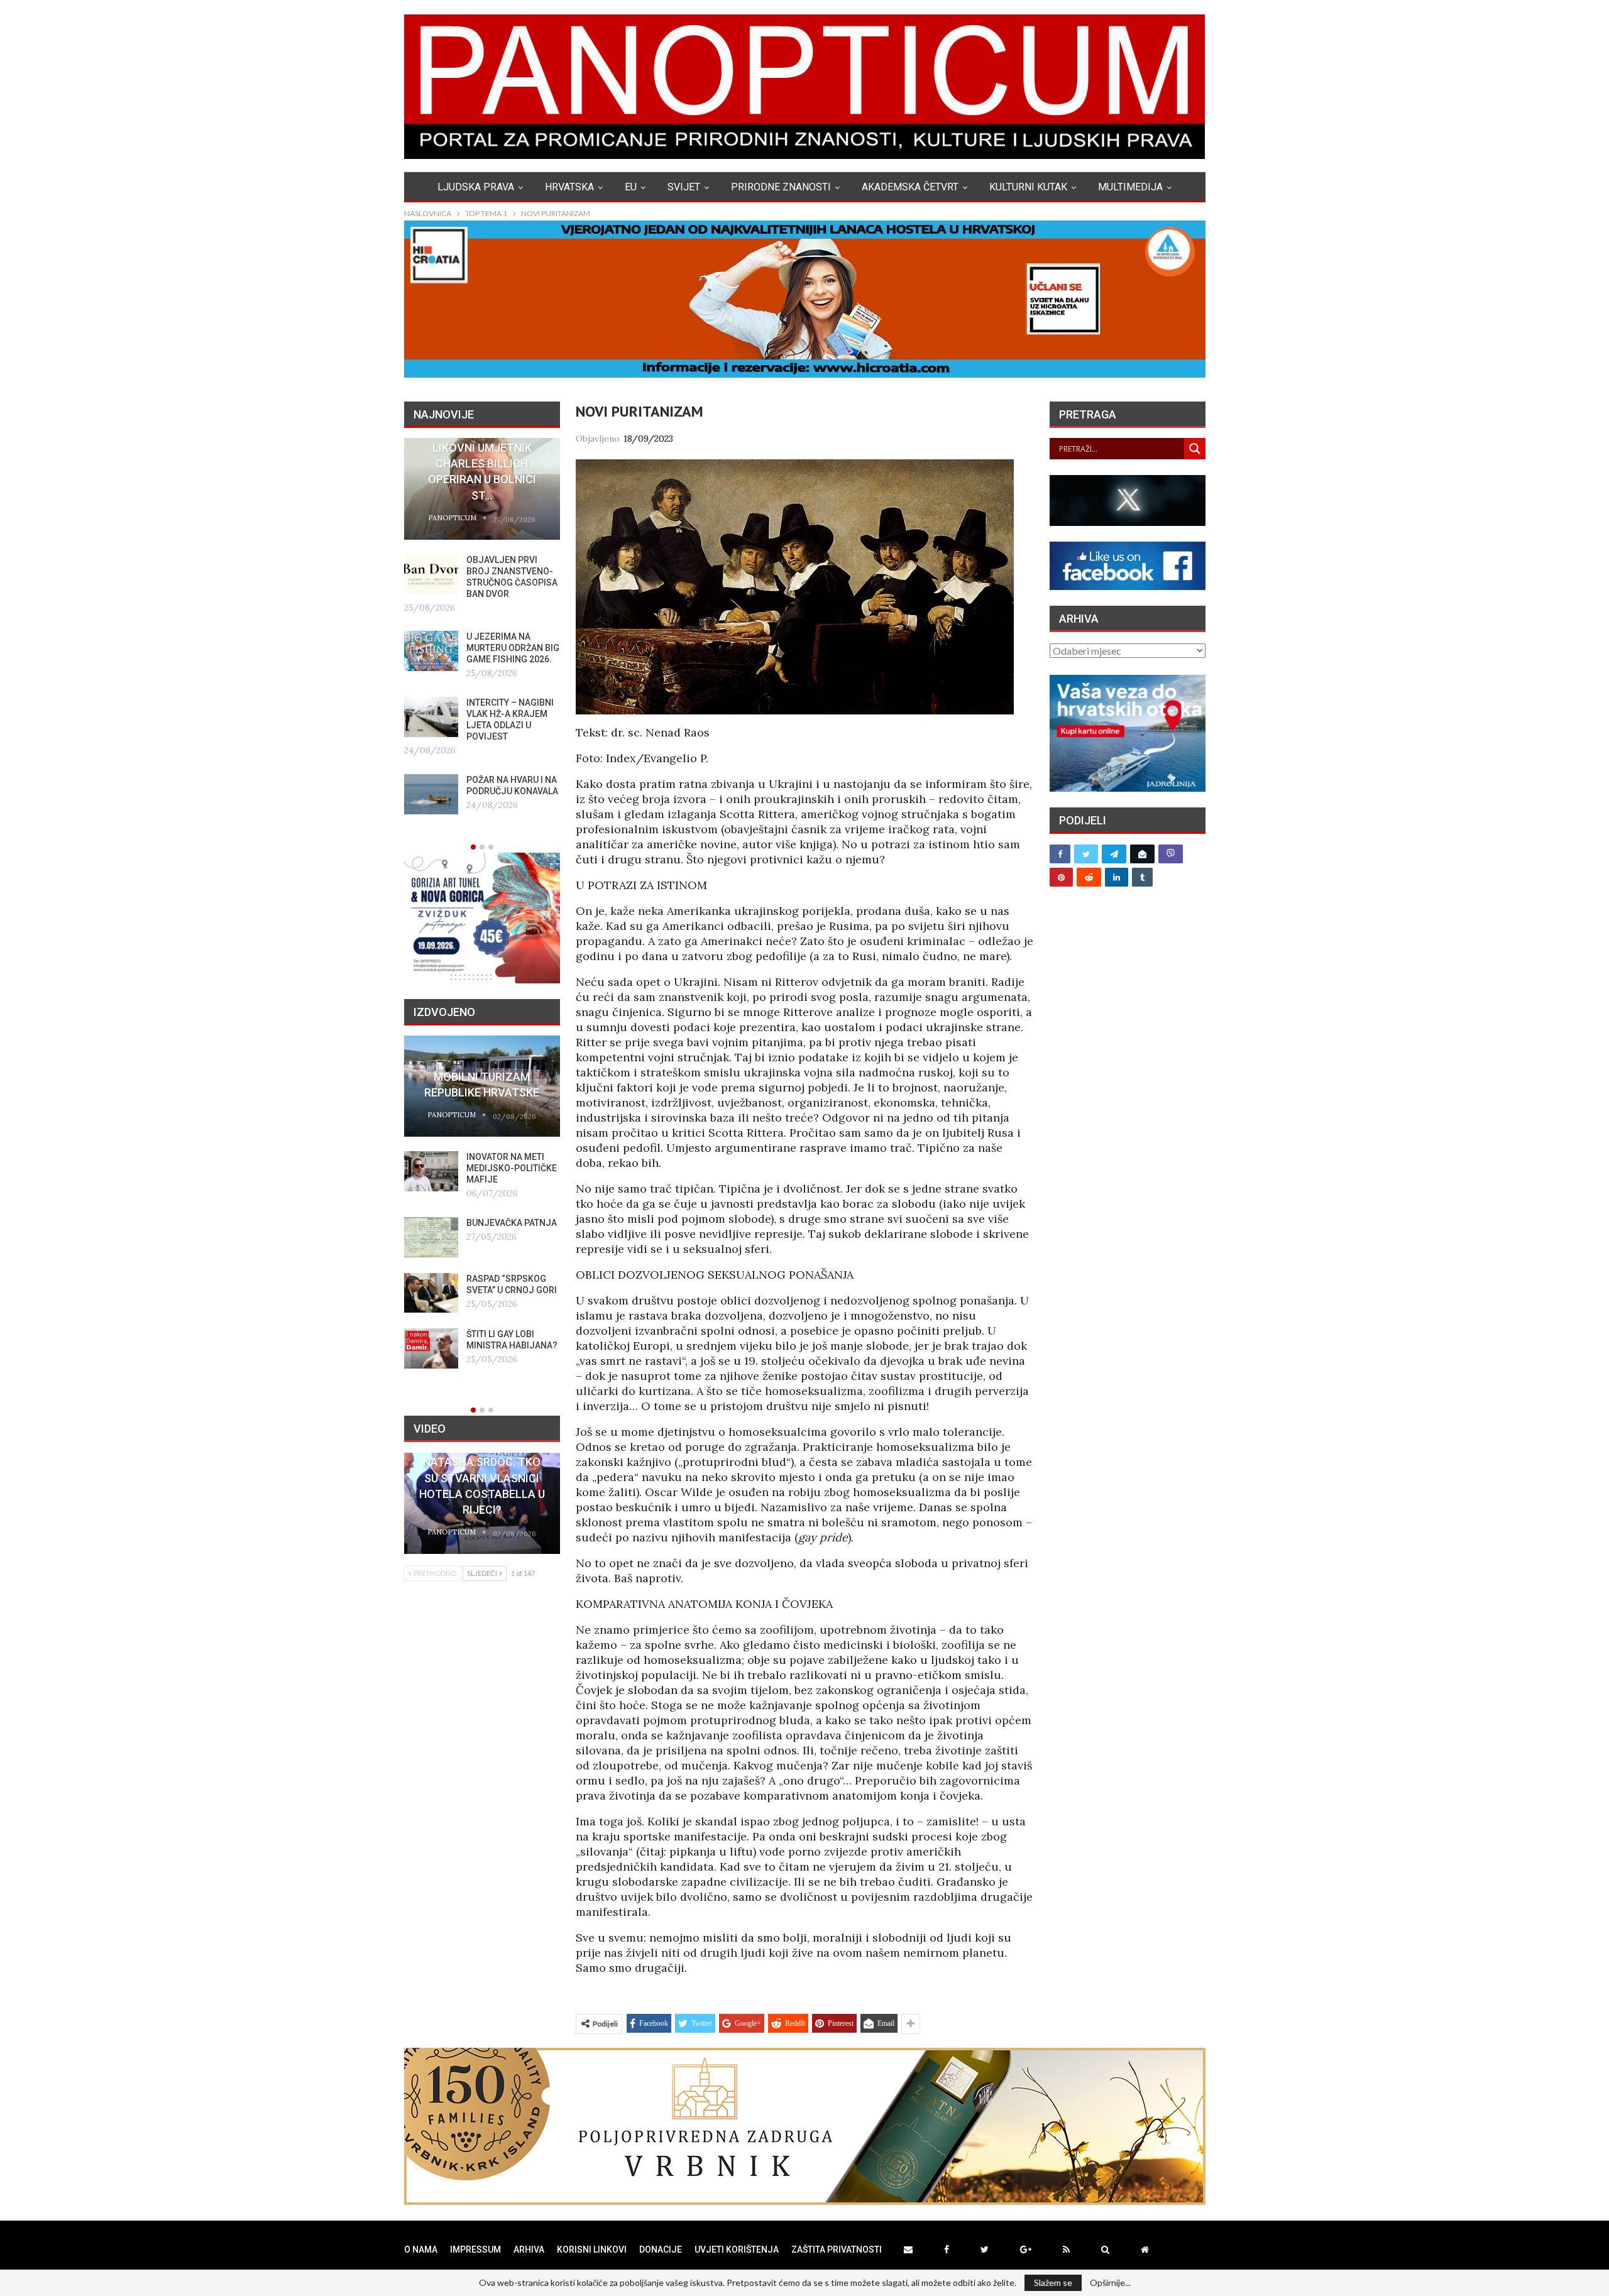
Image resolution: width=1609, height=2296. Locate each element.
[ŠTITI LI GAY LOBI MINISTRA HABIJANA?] (431, 1348)
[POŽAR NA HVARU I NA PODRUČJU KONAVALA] (431, 794)
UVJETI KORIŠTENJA (737, 2250)
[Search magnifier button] (1195, 449)
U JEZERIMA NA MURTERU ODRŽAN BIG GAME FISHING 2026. (513, 648)
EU (631, 187)
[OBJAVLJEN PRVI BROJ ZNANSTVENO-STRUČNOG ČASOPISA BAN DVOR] (431, 574)
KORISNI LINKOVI (592, 2250)
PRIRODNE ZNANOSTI (781, 187)
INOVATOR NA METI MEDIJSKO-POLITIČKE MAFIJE (512, 1168)
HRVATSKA (569, 187)
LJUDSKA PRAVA (476, 187)
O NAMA (421, 2250)
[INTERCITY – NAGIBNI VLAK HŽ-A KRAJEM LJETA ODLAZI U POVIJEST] (431, 717)
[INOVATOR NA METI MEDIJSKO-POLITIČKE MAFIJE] (431, 1171)
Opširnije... (1110, 2283)
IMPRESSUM (475, 2250)
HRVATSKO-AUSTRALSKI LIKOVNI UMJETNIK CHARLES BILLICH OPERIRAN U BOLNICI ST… (482, 464)
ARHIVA (529, 2250)
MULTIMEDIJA (1130, 187)
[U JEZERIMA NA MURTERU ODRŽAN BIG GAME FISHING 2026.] (431, 651)
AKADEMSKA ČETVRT (910, 187)
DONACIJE (661, 2250)
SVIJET (684, 187)
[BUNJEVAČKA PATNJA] (431, 1237)
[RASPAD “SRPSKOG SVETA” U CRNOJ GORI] (431, 1293)
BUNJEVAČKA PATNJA (512, 1223)
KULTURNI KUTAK (1028, 187)
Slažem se (1053, 2282)
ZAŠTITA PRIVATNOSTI (837, 2250)
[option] (482, 626)
